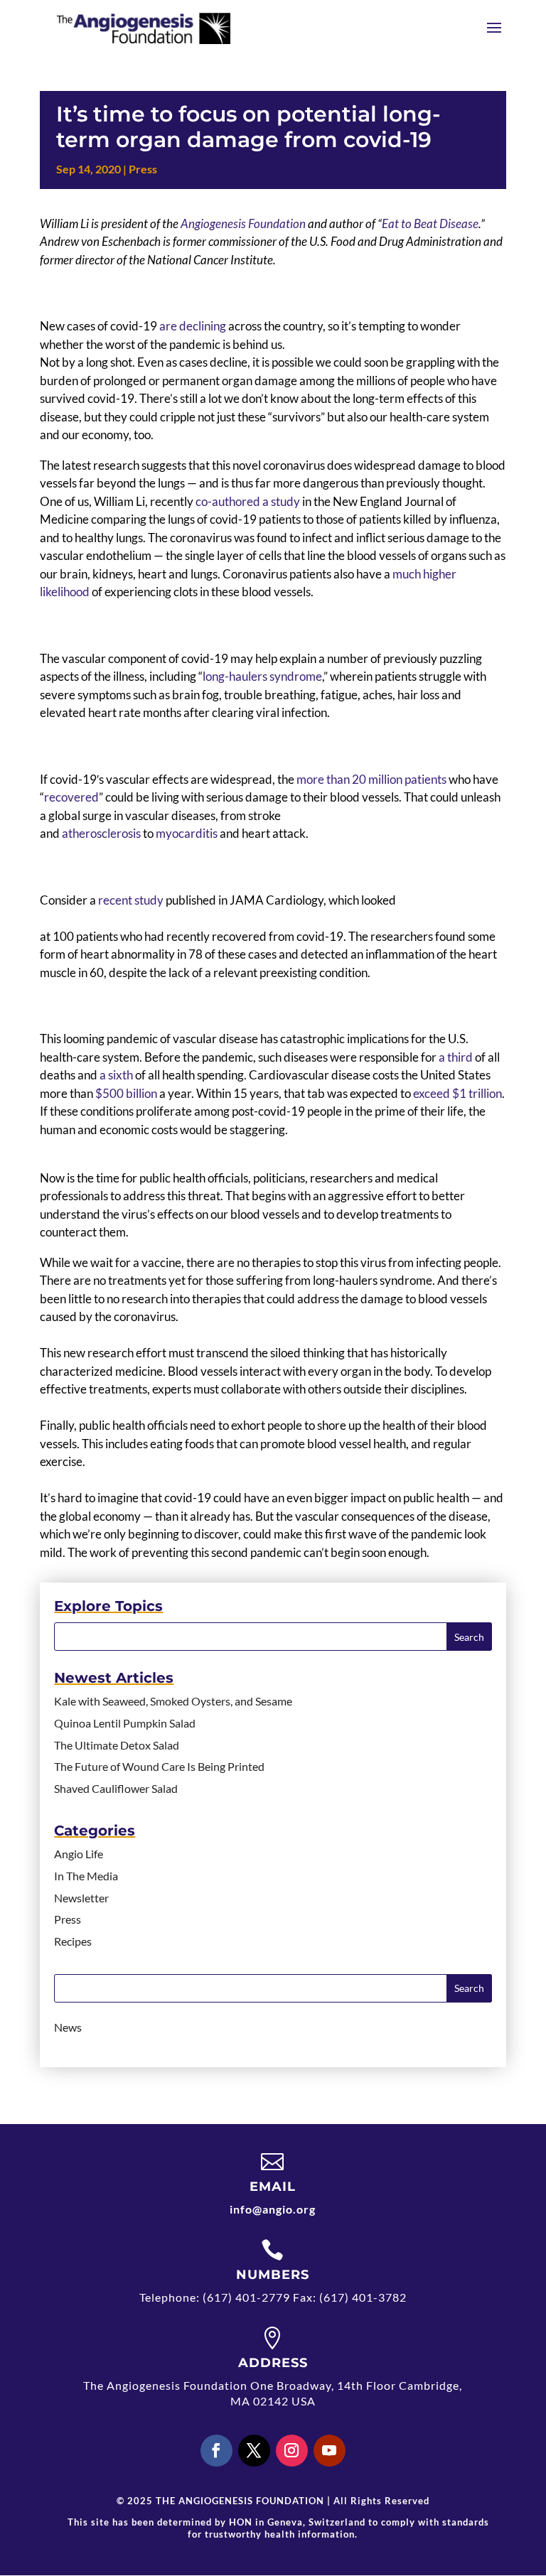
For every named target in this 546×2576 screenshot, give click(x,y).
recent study (131, 900)
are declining (193, 326)
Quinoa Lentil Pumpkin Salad (125, 1723)
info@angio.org (273, 2209)
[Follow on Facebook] (216, 2451)
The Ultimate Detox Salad (117, 1745)
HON (241, 2522)
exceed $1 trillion (457, 1093)
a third (456, 1057)
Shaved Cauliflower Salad (116, 1788)
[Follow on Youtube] (330, 2451)
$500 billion (126, 1093)
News (68, 2027)
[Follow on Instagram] (292, 2451)
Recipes (73, 1941)
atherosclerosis (101, 833)
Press (143, 169)
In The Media (86, 1876)
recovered (71, 797)
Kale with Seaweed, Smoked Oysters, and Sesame (173, 1701)
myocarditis (187, 833)
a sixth (116, 1075)
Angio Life (79, 1854)
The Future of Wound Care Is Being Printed (159, 1766)
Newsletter (81, 1898)
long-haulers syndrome (262, 676)
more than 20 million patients (371, 779)
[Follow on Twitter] (254, 2451)
